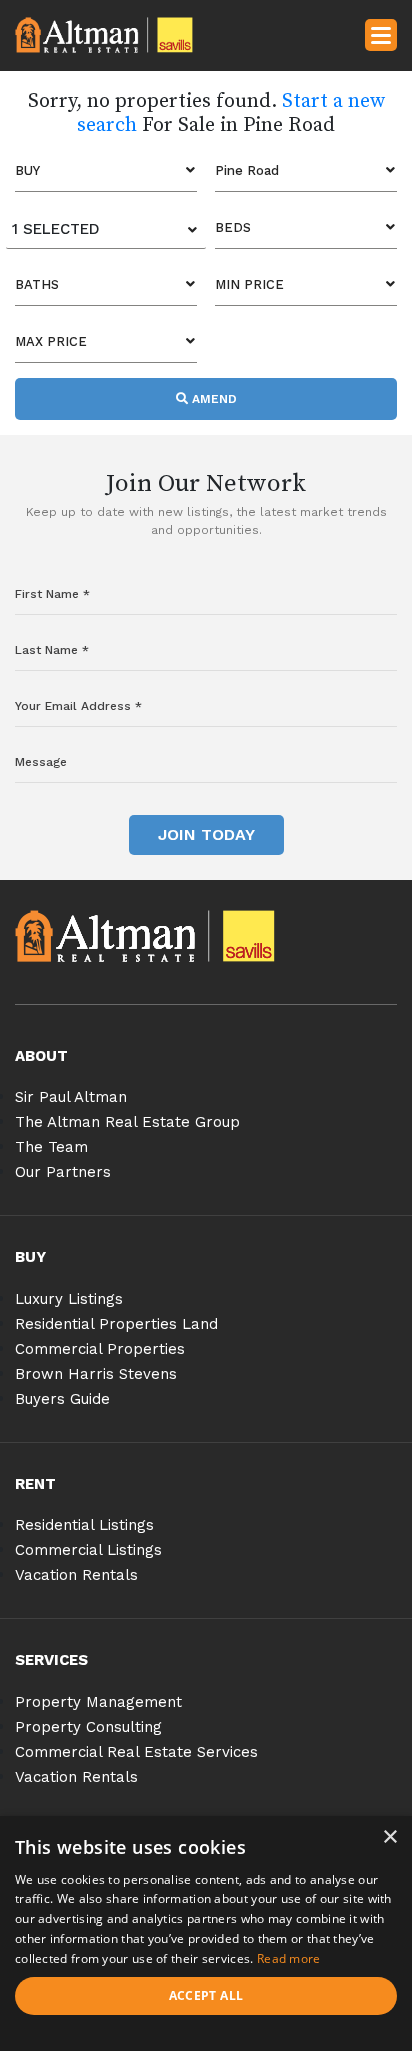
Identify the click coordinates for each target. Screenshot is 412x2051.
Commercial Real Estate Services (136, 1752)
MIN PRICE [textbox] (249, 284)
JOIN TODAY (206, 834)
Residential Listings (84, 1525)
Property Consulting (88, 1727)
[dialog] (206, 1933)
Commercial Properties (100, 1349)
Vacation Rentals (76, 1575)
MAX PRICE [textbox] (51, 341)
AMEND (212, 399)
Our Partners (63, 1172)
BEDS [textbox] (233, 227)
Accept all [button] (206, 1995)
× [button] (389, 1837)
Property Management (98, 1702)
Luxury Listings (69, 1299)
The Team (51, 1147)
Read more (289, 1958)
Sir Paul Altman (71, 1097)
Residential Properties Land (116, 1324)
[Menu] (381, 34)
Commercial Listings (88, 1550)
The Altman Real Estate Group (127, 1122)
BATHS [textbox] (37, 284)
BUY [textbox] (27, 170)
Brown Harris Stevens (96, 1374)
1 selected (56, 229)
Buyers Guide (62, 1399)
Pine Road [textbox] (247, 170)
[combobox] (106, 171)
